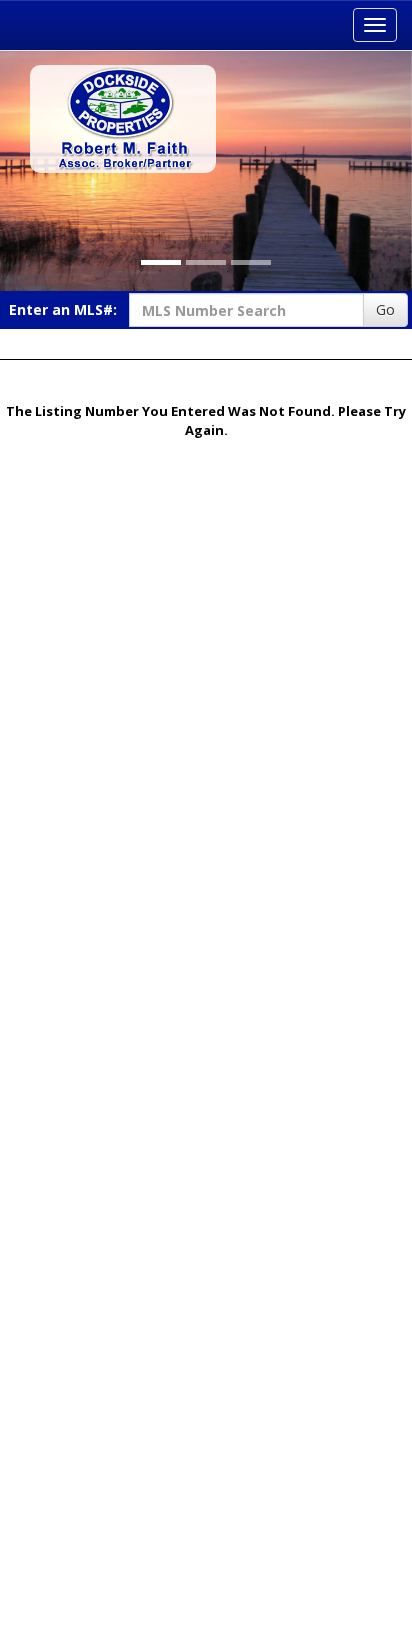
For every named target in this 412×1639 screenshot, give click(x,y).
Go (385, 309)
